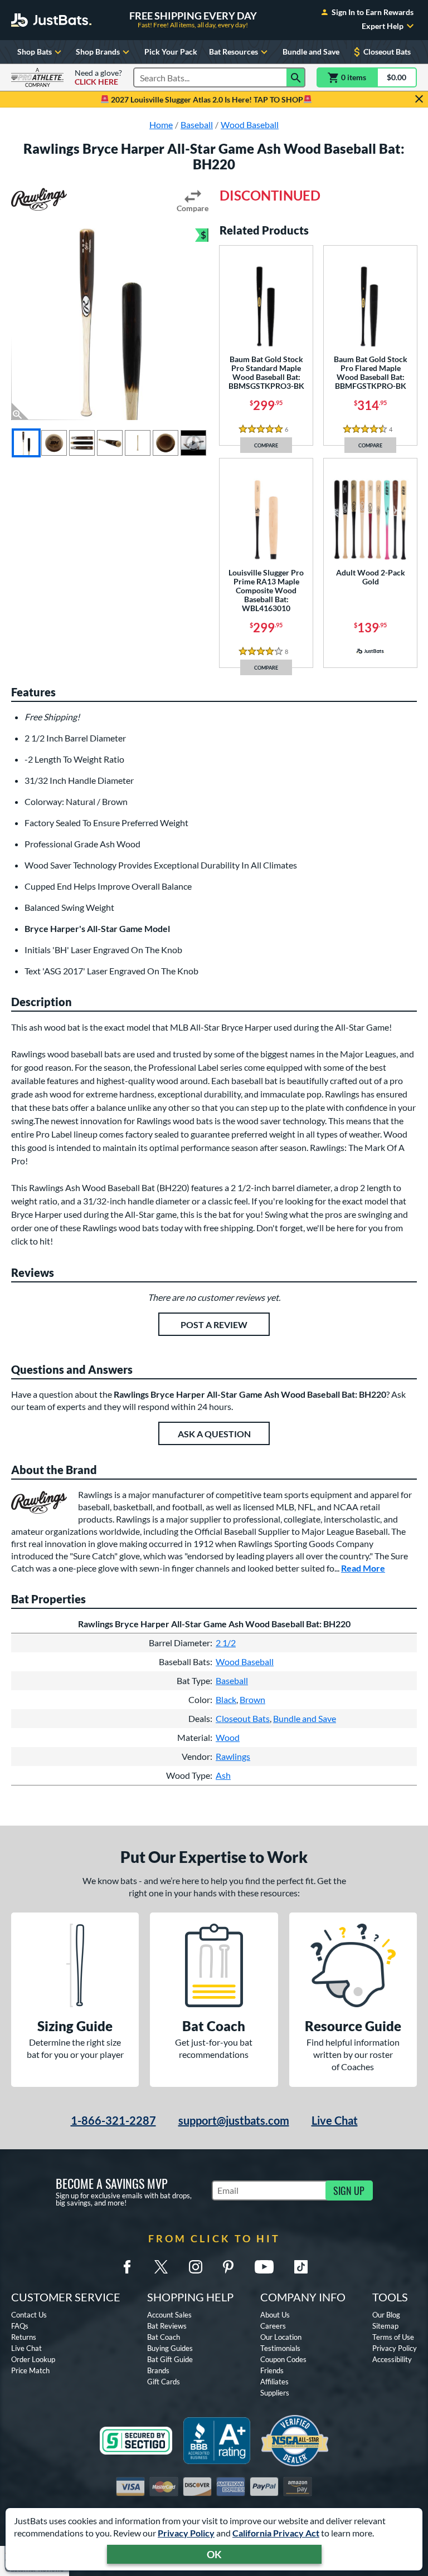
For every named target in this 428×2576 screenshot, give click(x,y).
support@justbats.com (234, 2120)
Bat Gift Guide (170, 2359)
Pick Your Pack (171, 52)
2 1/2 (226, 1643)
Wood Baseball (245, 1662)
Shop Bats (35, 52)
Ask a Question (214, 1434)
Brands (158, 2370)
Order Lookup (33, 2359)
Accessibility (392, 2359)
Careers (273, 2326)
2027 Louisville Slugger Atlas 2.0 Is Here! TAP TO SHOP (206, 99)
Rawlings (233, 1756)
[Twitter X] (161, 2267)
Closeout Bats (387, 52)
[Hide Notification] (419, 99)
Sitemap (385, 2326)
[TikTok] (301, 2267)
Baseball (232, 1680)
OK (214, 2554)
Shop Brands (98, 52)
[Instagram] (196, 2267)
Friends (272, 2370)
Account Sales (169, 2315)
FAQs (20, 2326)
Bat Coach (164, 2337)
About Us (275, 2315)
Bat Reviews (167, 2326)
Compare (193, 208)
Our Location (281, 2337)
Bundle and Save (311, 52)
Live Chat (335, 2120)
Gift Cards (164, 2382)
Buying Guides (170, 2348)
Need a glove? (98, 77)
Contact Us (29, 2315)
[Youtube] (264, 2267)
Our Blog (386, 2315)
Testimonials (280, 2348)
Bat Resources (234, 52)
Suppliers (275, 2393)
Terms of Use (393, 2337)
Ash (223, 1775)
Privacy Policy (186, 2533)
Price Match (30, 2370)
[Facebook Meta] (127, 2267)
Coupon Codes (283, 2359)
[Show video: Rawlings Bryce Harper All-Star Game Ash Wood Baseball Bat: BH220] (193, 443)
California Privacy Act (276, 2533)
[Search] (296, 77)
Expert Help (383, 26)
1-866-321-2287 (113, 2120)
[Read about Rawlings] (39, 199)
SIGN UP (349, 2190)
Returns (24, 2337)
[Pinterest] (228, 2267)
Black (226, 1699)
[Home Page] (51, 20)
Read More (363, 1568)
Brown (252, 1699)
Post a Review (214, 1324)
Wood (228, 1737)
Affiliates (274, 2382)
